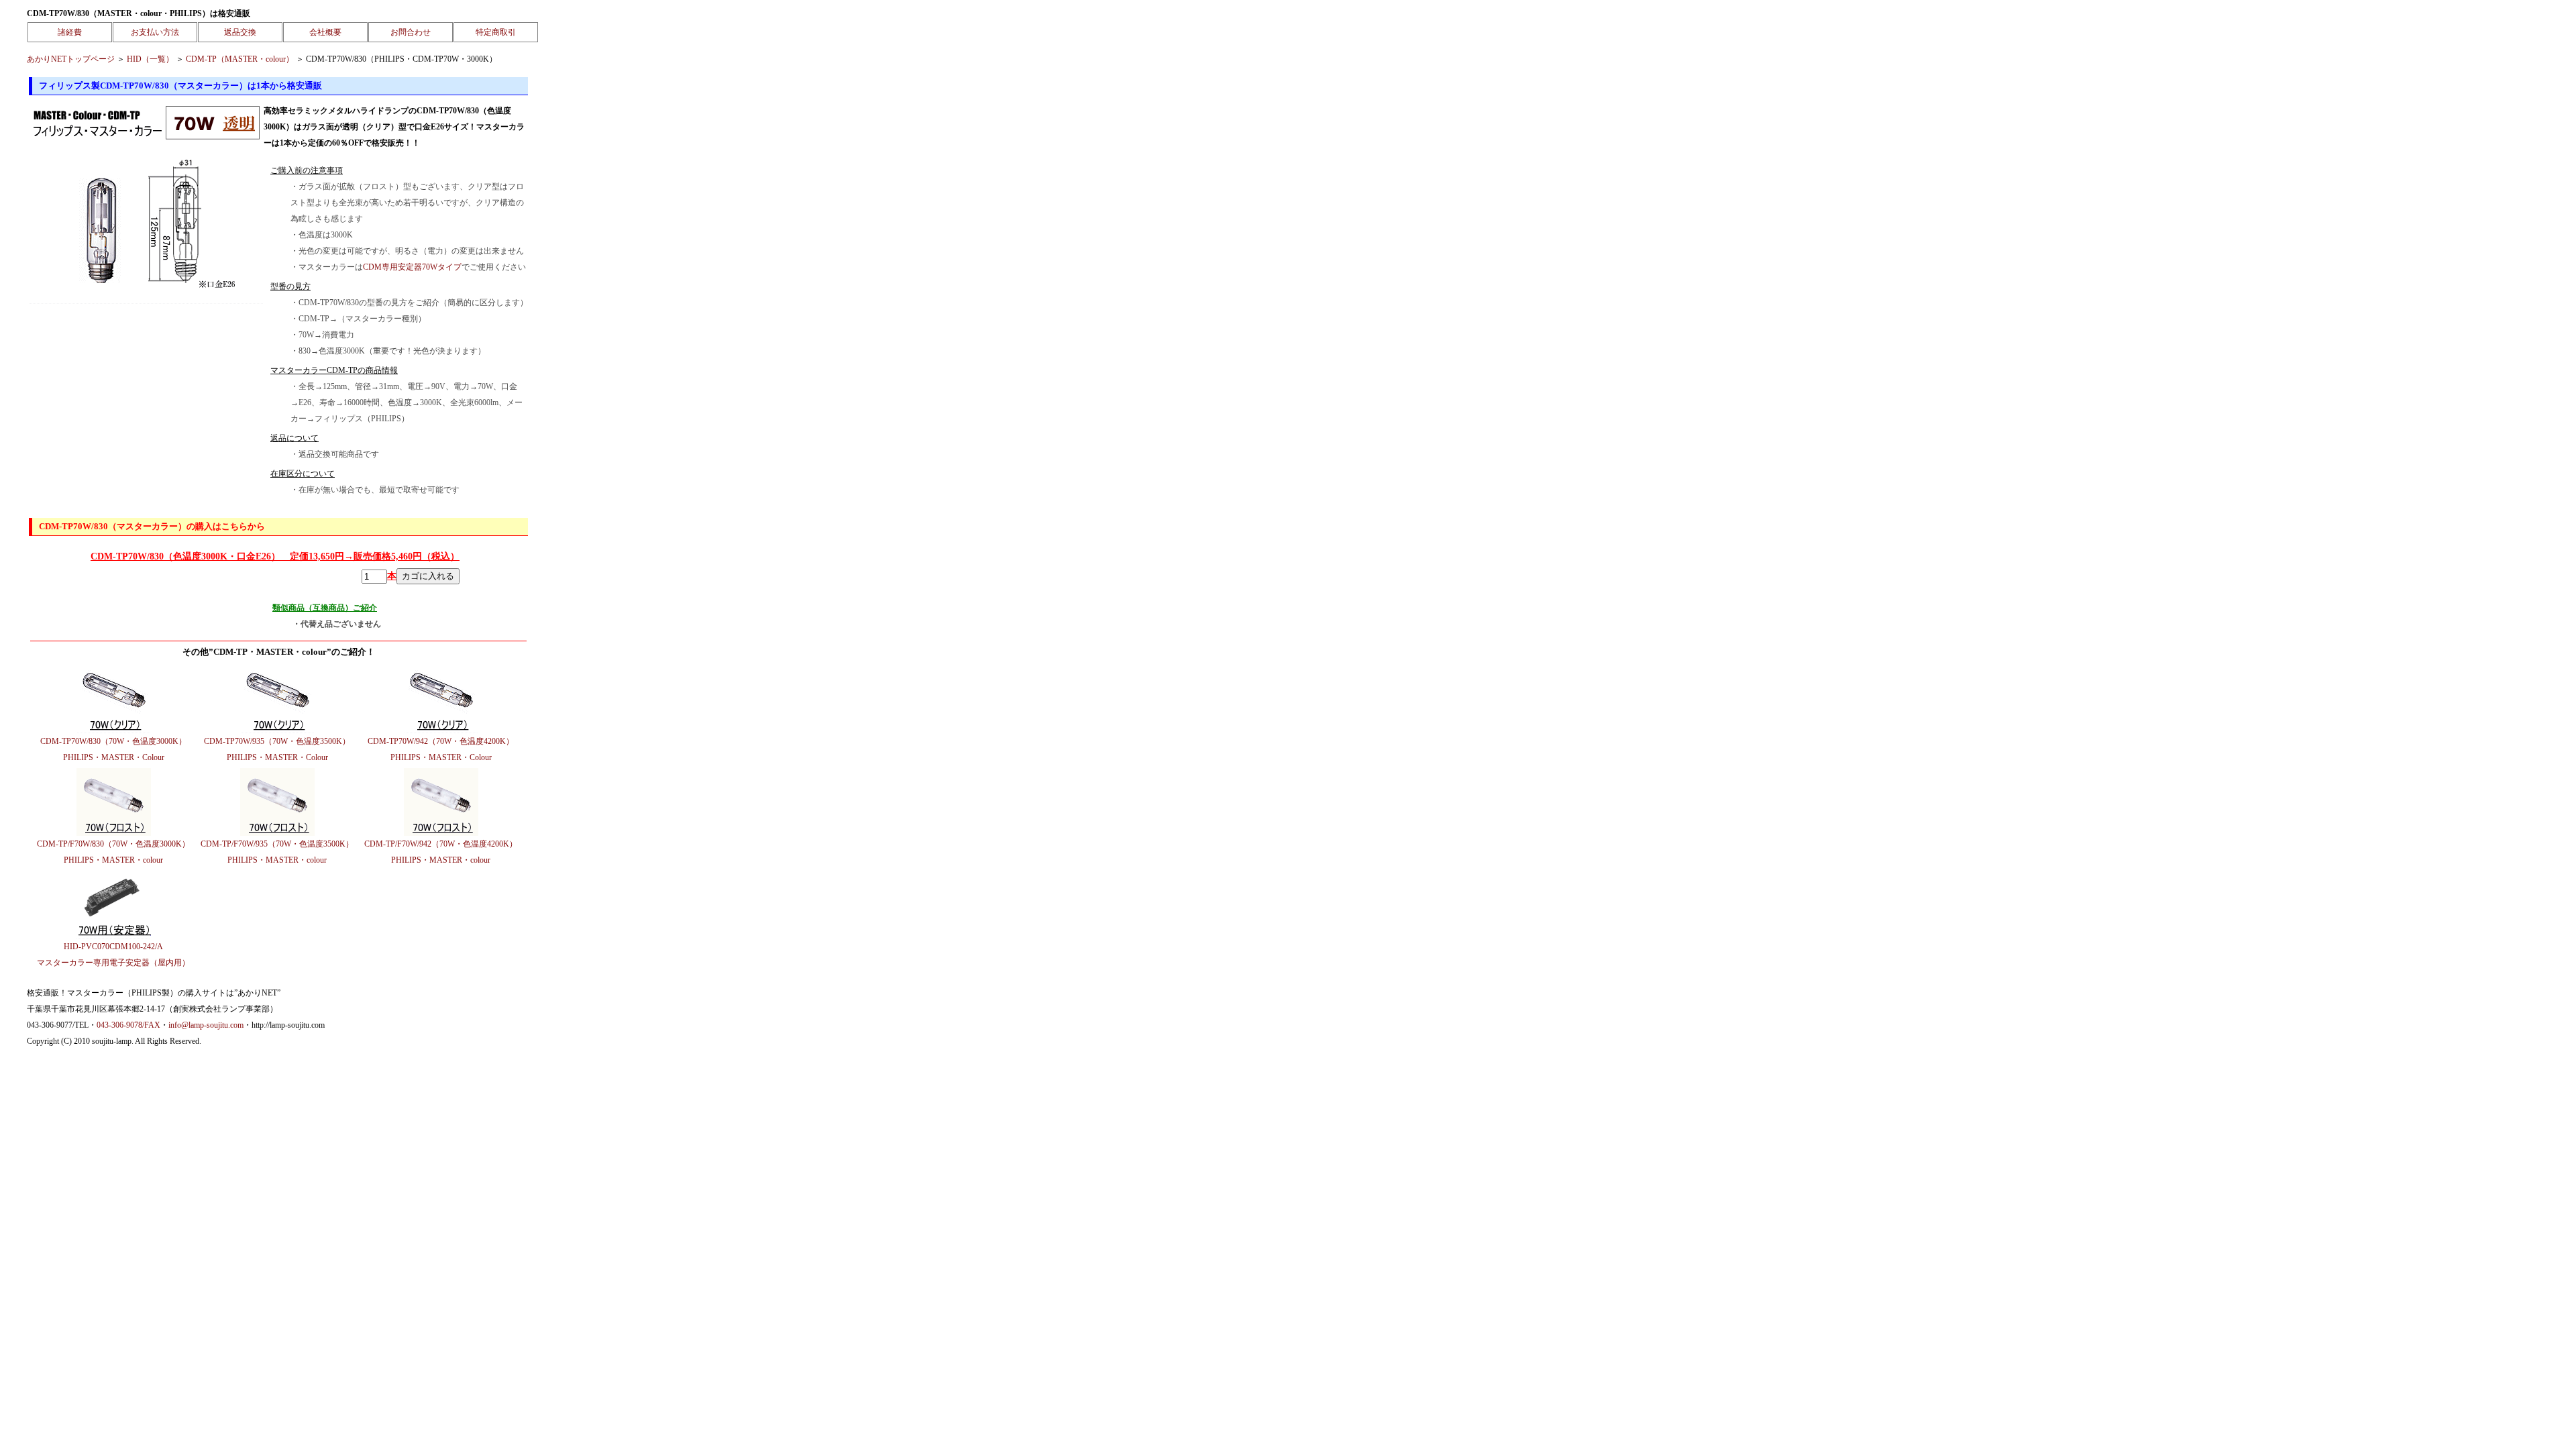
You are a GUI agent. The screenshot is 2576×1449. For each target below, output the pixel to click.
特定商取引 (496, 32)
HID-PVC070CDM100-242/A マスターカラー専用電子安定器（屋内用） (113, 955)
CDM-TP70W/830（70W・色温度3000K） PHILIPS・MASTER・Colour (113, 749)
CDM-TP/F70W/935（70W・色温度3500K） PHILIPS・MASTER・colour (277, 852)
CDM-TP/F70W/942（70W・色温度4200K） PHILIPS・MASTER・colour (441, 852)
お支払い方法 (155, 32)
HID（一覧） (150, 59)
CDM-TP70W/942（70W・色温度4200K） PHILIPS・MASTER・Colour (441, 749)
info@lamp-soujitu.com (206, 1025)
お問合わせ (411, 32)
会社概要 (325, 32)
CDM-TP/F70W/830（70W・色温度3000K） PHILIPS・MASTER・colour (113, 852)
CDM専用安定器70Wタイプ (412, 267)
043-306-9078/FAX (128, 1025)
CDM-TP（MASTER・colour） (240, 59)
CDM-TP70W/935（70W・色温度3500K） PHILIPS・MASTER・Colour (277, 749)
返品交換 (240, 32)
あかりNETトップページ (71, 59)
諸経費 (70, 32)
